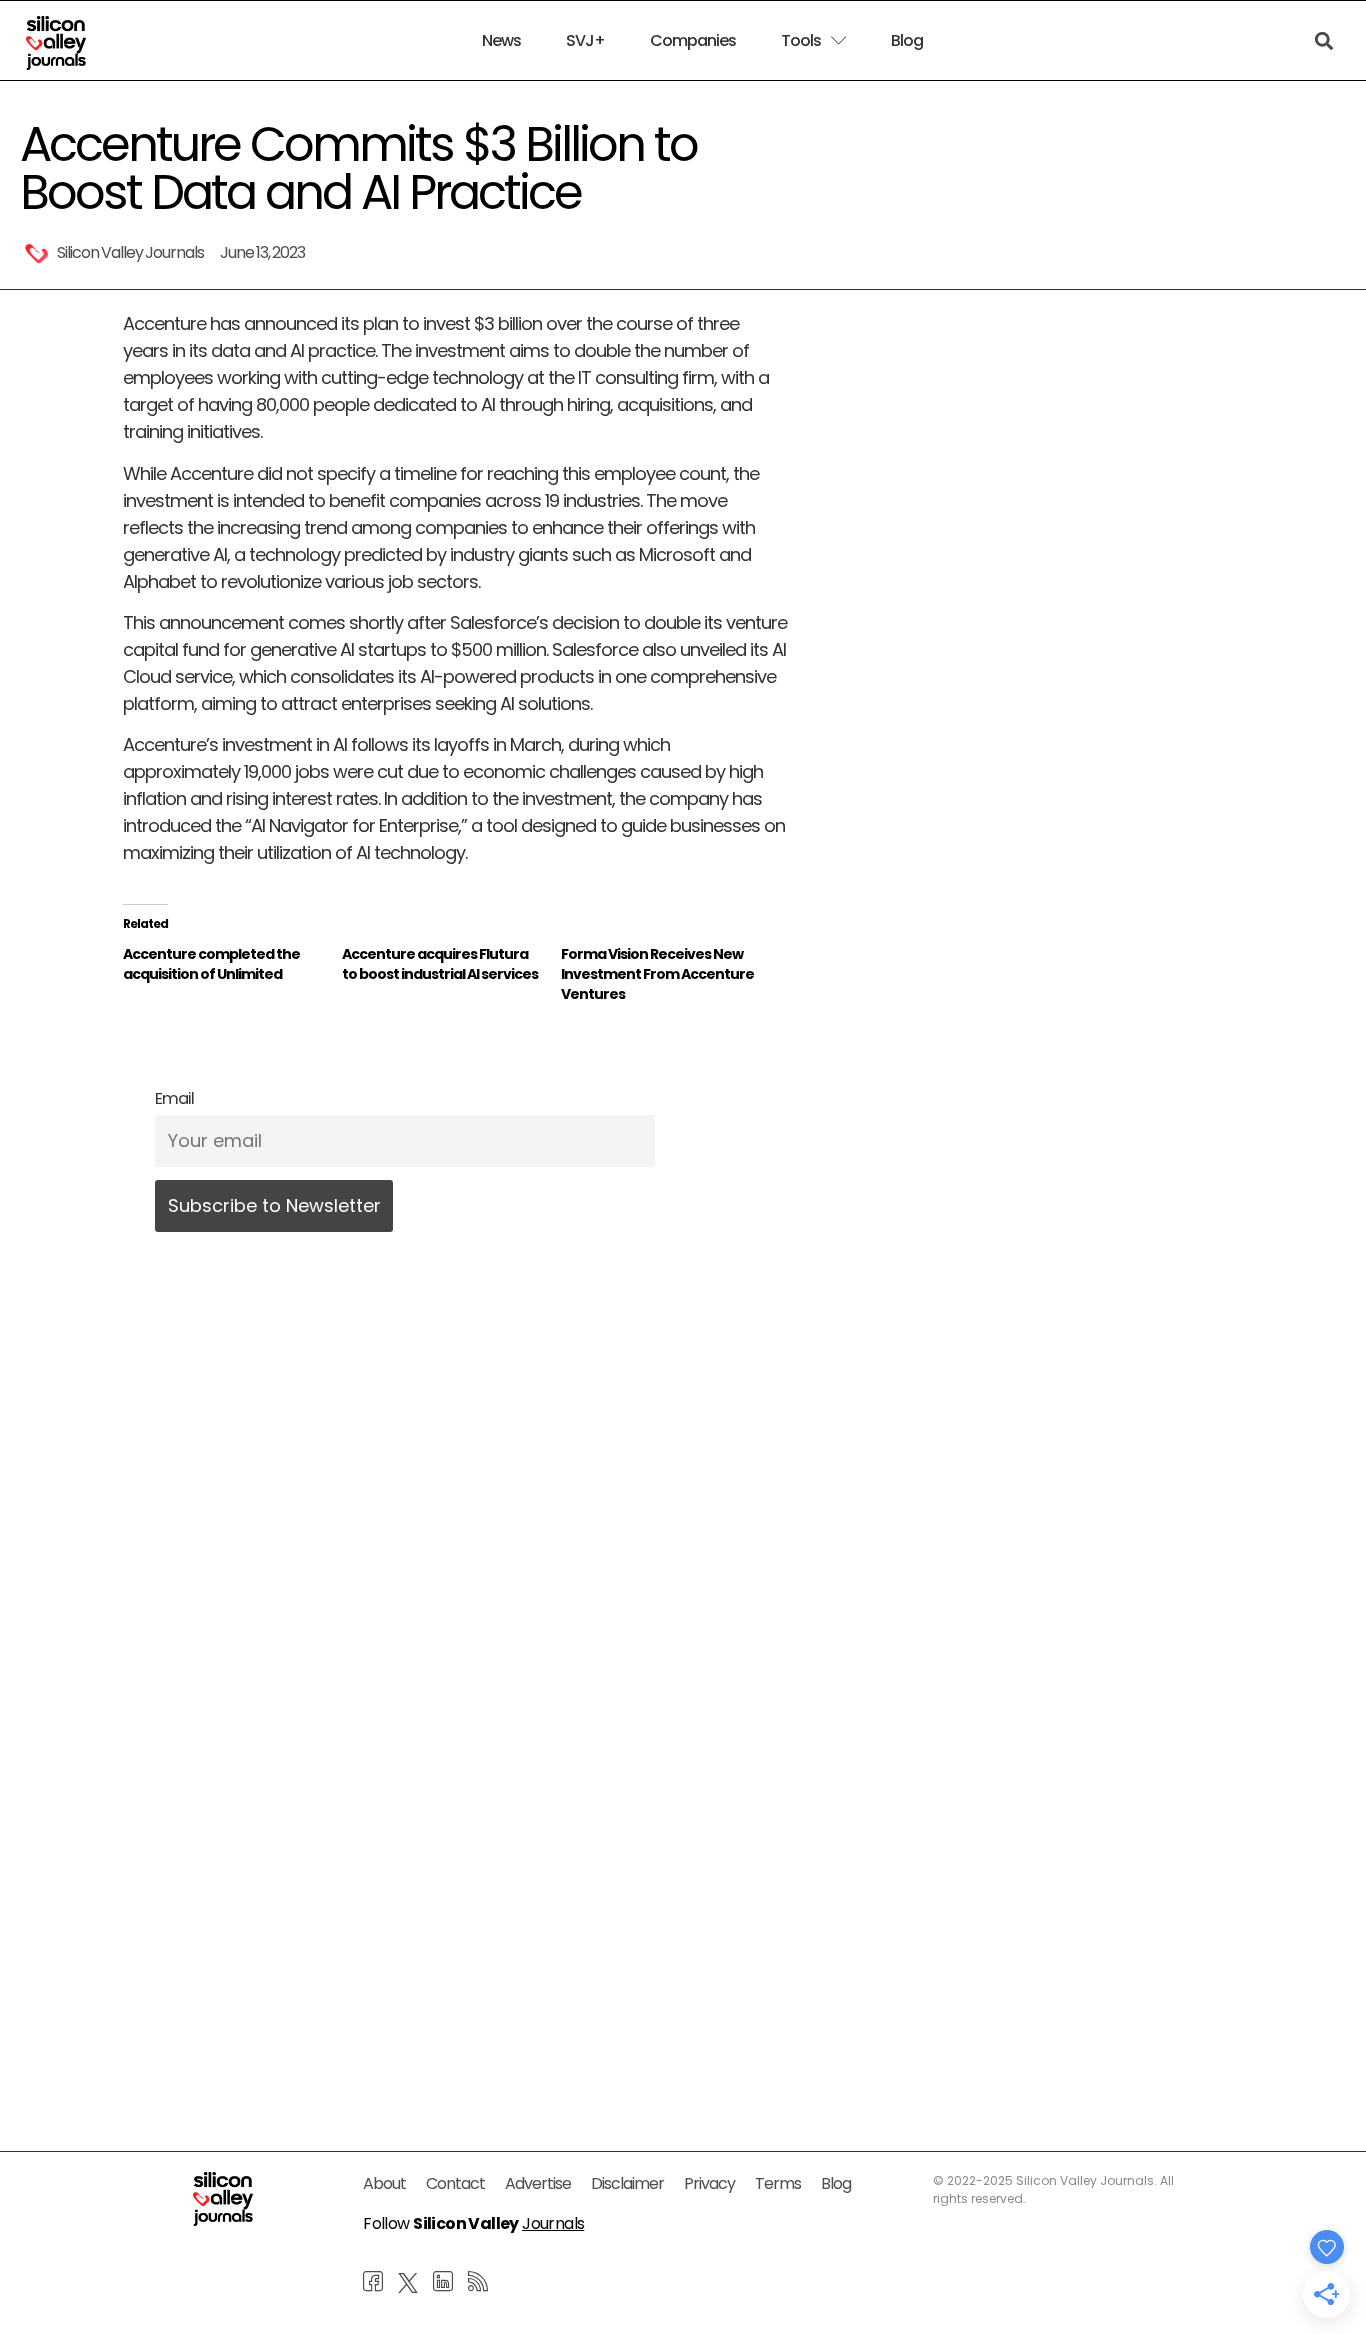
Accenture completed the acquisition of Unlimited (211, 964)
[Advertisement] (455, 1891)
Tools (801, 41)
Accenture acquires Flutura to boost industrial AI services (440, 964)
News (501, 41)
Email (174, 1098)
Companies (693, 41)
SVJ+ (585, 41)
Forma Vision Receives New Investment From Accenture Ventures (657, 974)
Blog (907, 41)
